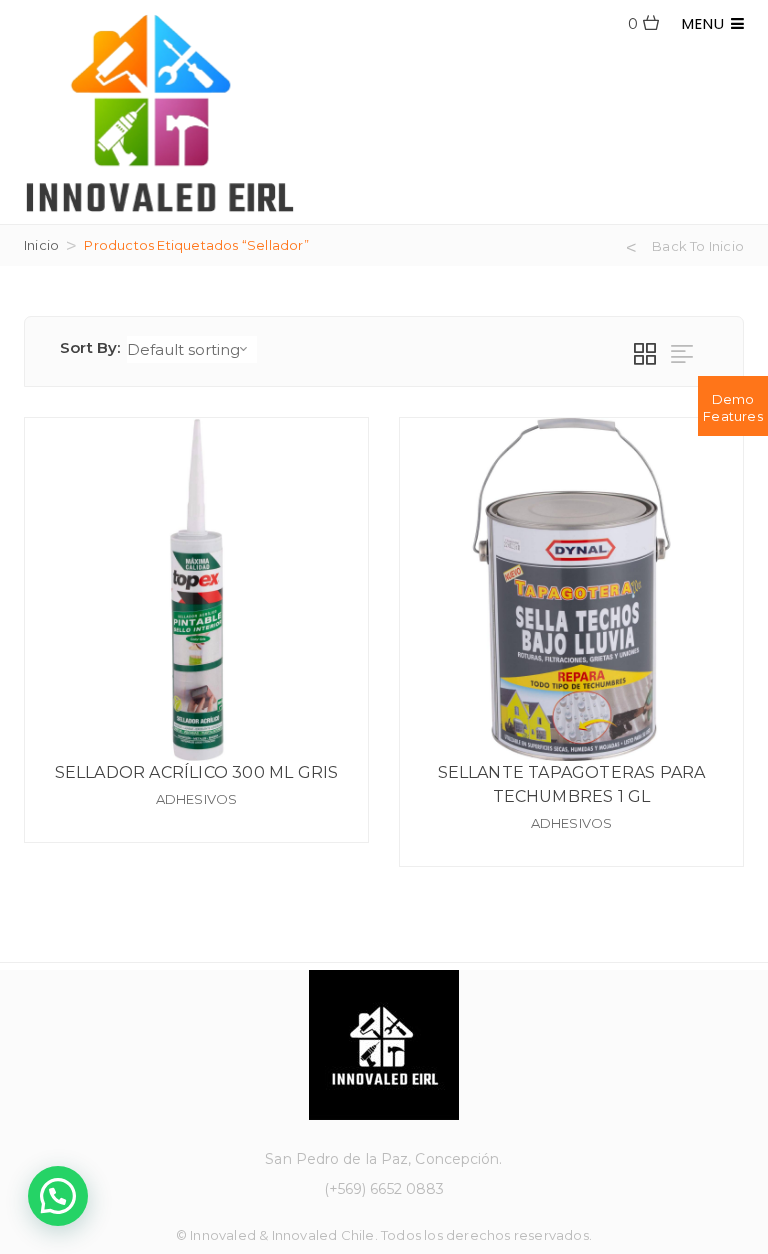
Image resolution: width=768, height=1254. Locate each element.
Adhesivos (197, 799)
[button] (58, 1196)
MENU (706, 23)
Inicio (41, 245)
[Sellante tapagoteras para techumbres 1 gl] (571, 589)
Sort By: (90, 347)
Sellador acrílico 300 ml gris (197, 772)
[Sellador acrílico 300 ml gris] (196, 589)
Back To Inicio (698, 246)
